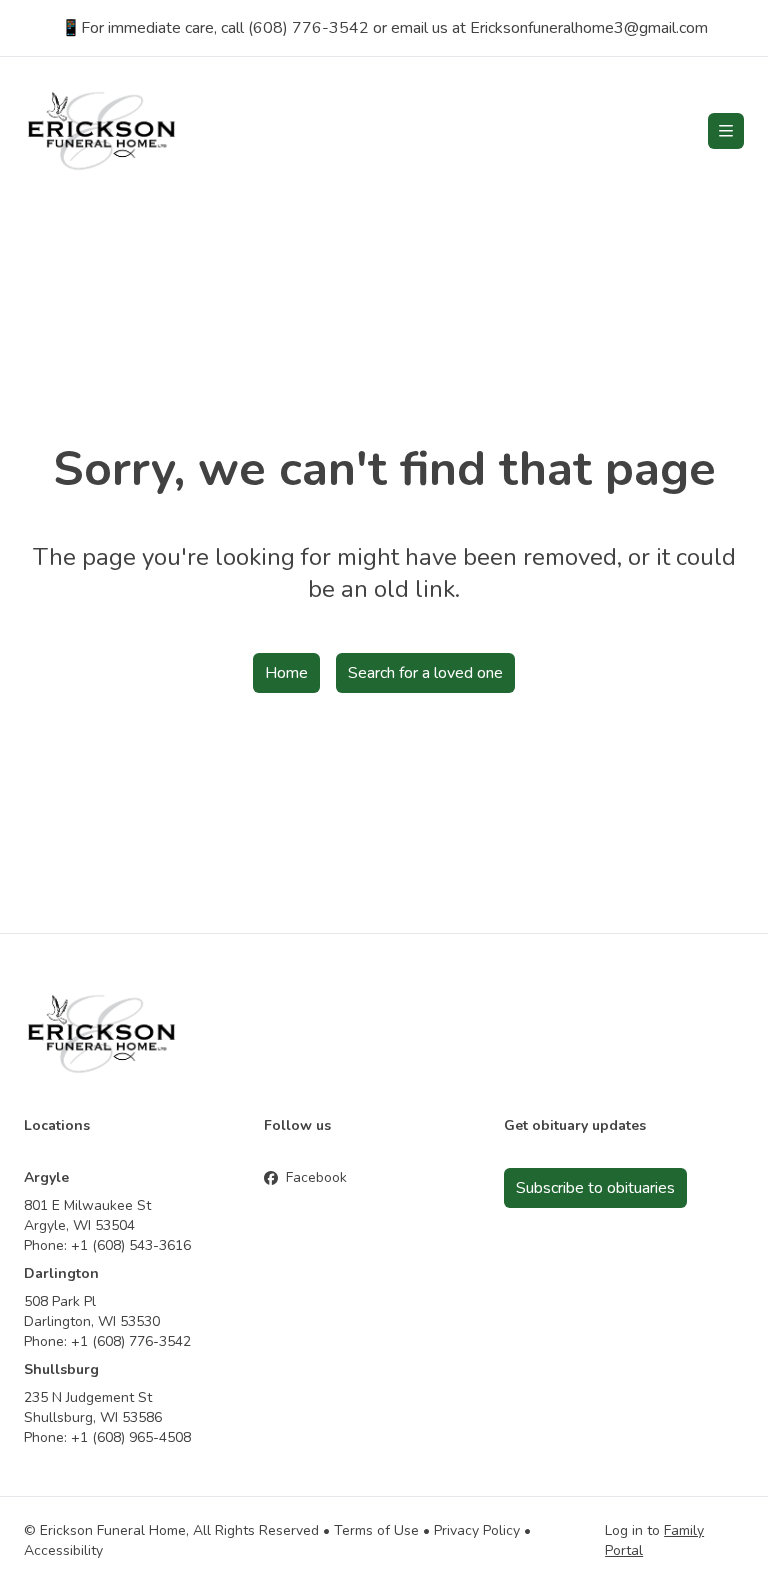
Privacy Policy (477, 1530)
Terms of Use (376, 1530)
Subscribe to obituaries (595, 1188)
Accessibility (63, 1550)
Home (286, 673)
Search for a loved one (425, 673)
